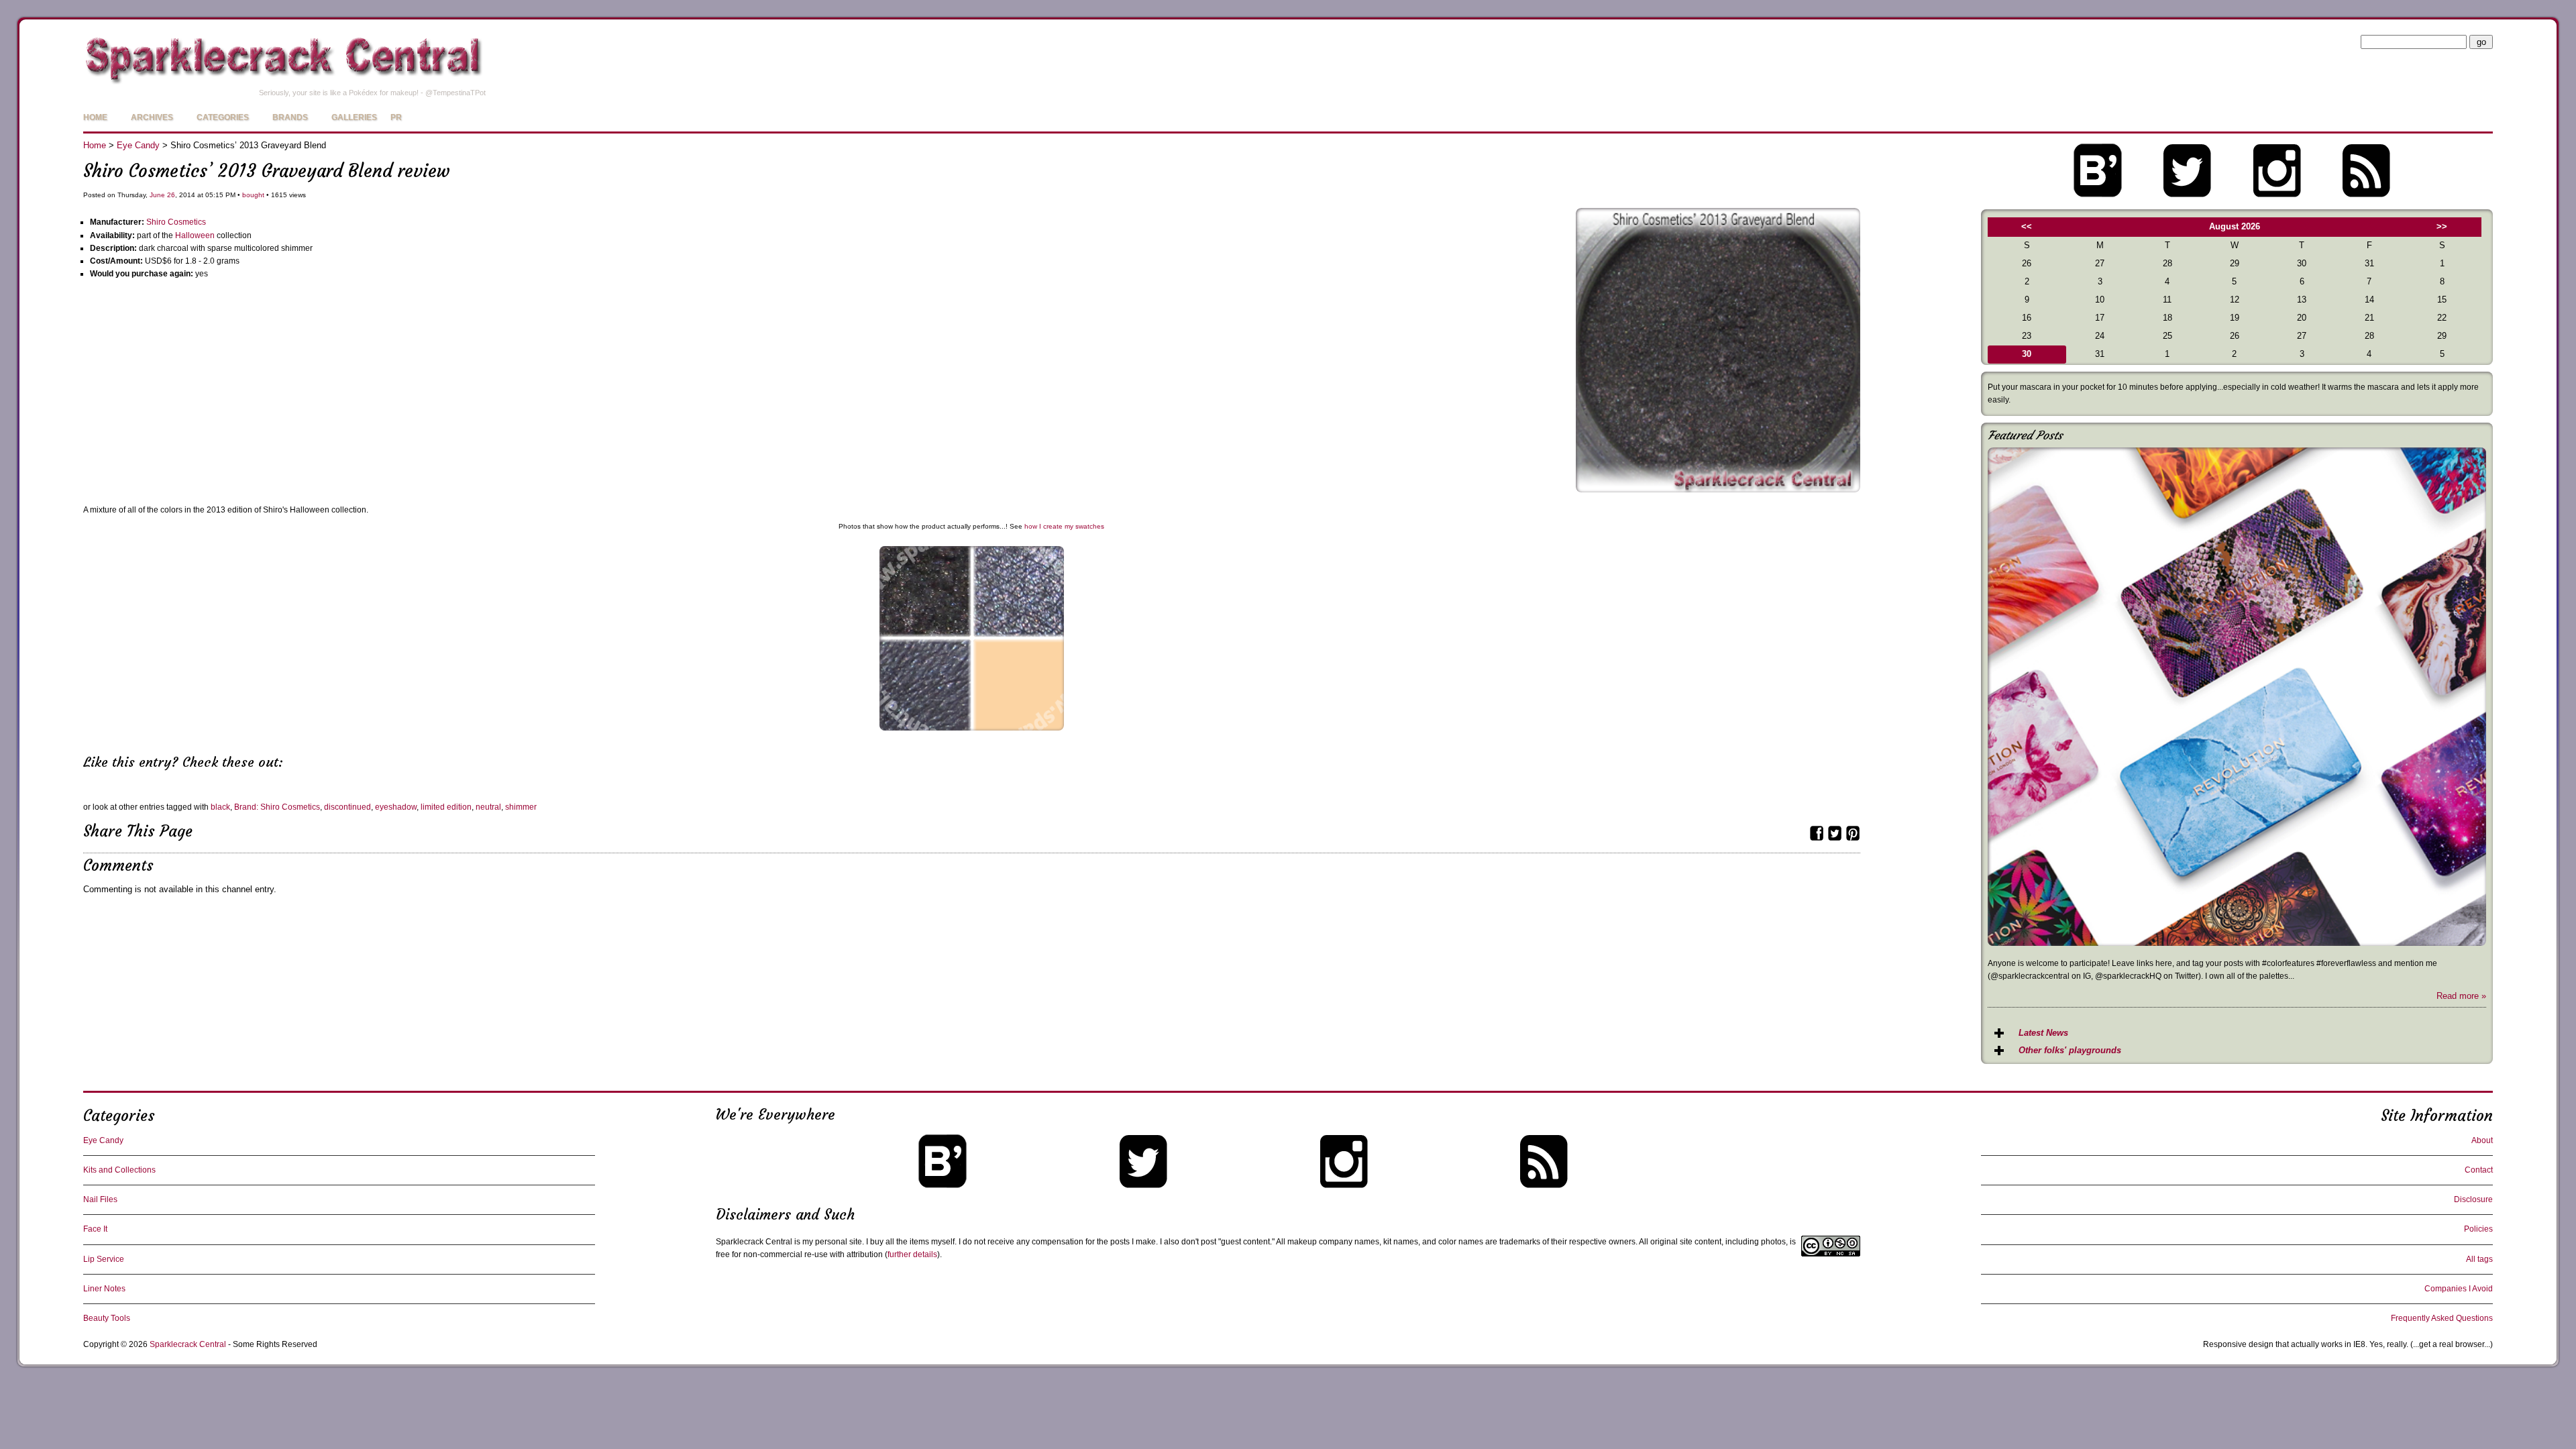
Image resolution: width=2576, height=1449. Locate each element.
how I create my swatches (1064, 526)
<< (2027, 226)
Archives (152, 117)
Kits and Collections (119, 1170)
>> (2442, 226)
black (220, 807)
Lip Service (104, 1259)
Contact (2479, 1170)
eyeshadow (396, 807)
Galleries (354, 117)
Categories (223, 117)
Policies (2478, 1229)
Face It (95, 1229)
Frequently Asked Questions (2442, 1318)
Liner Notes (104, 1289)
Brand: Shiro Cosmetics (277, 807)
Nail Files (100, 1199)
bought (253, 195)
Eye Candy (138, 145)
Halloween (195, 235)
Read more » (2461, 996)
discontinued (347, 807)
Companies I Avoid (2459, 1289)
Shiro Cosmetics (176, 222)
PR (396, 117)
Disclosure (2473, 1199)
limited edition (446, 807)
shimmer (521, 807)
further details (912, 1254)
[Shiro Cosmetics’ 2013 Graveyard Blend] (1718, 489)
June (157, 195)
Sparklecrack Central (188, 1344)
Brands (290, 117)
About (2482, 1140)
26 (171, 195)
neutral (488, 807)
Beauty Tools (107, 1318)
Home (95, 117)
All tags (2479, 1259)
